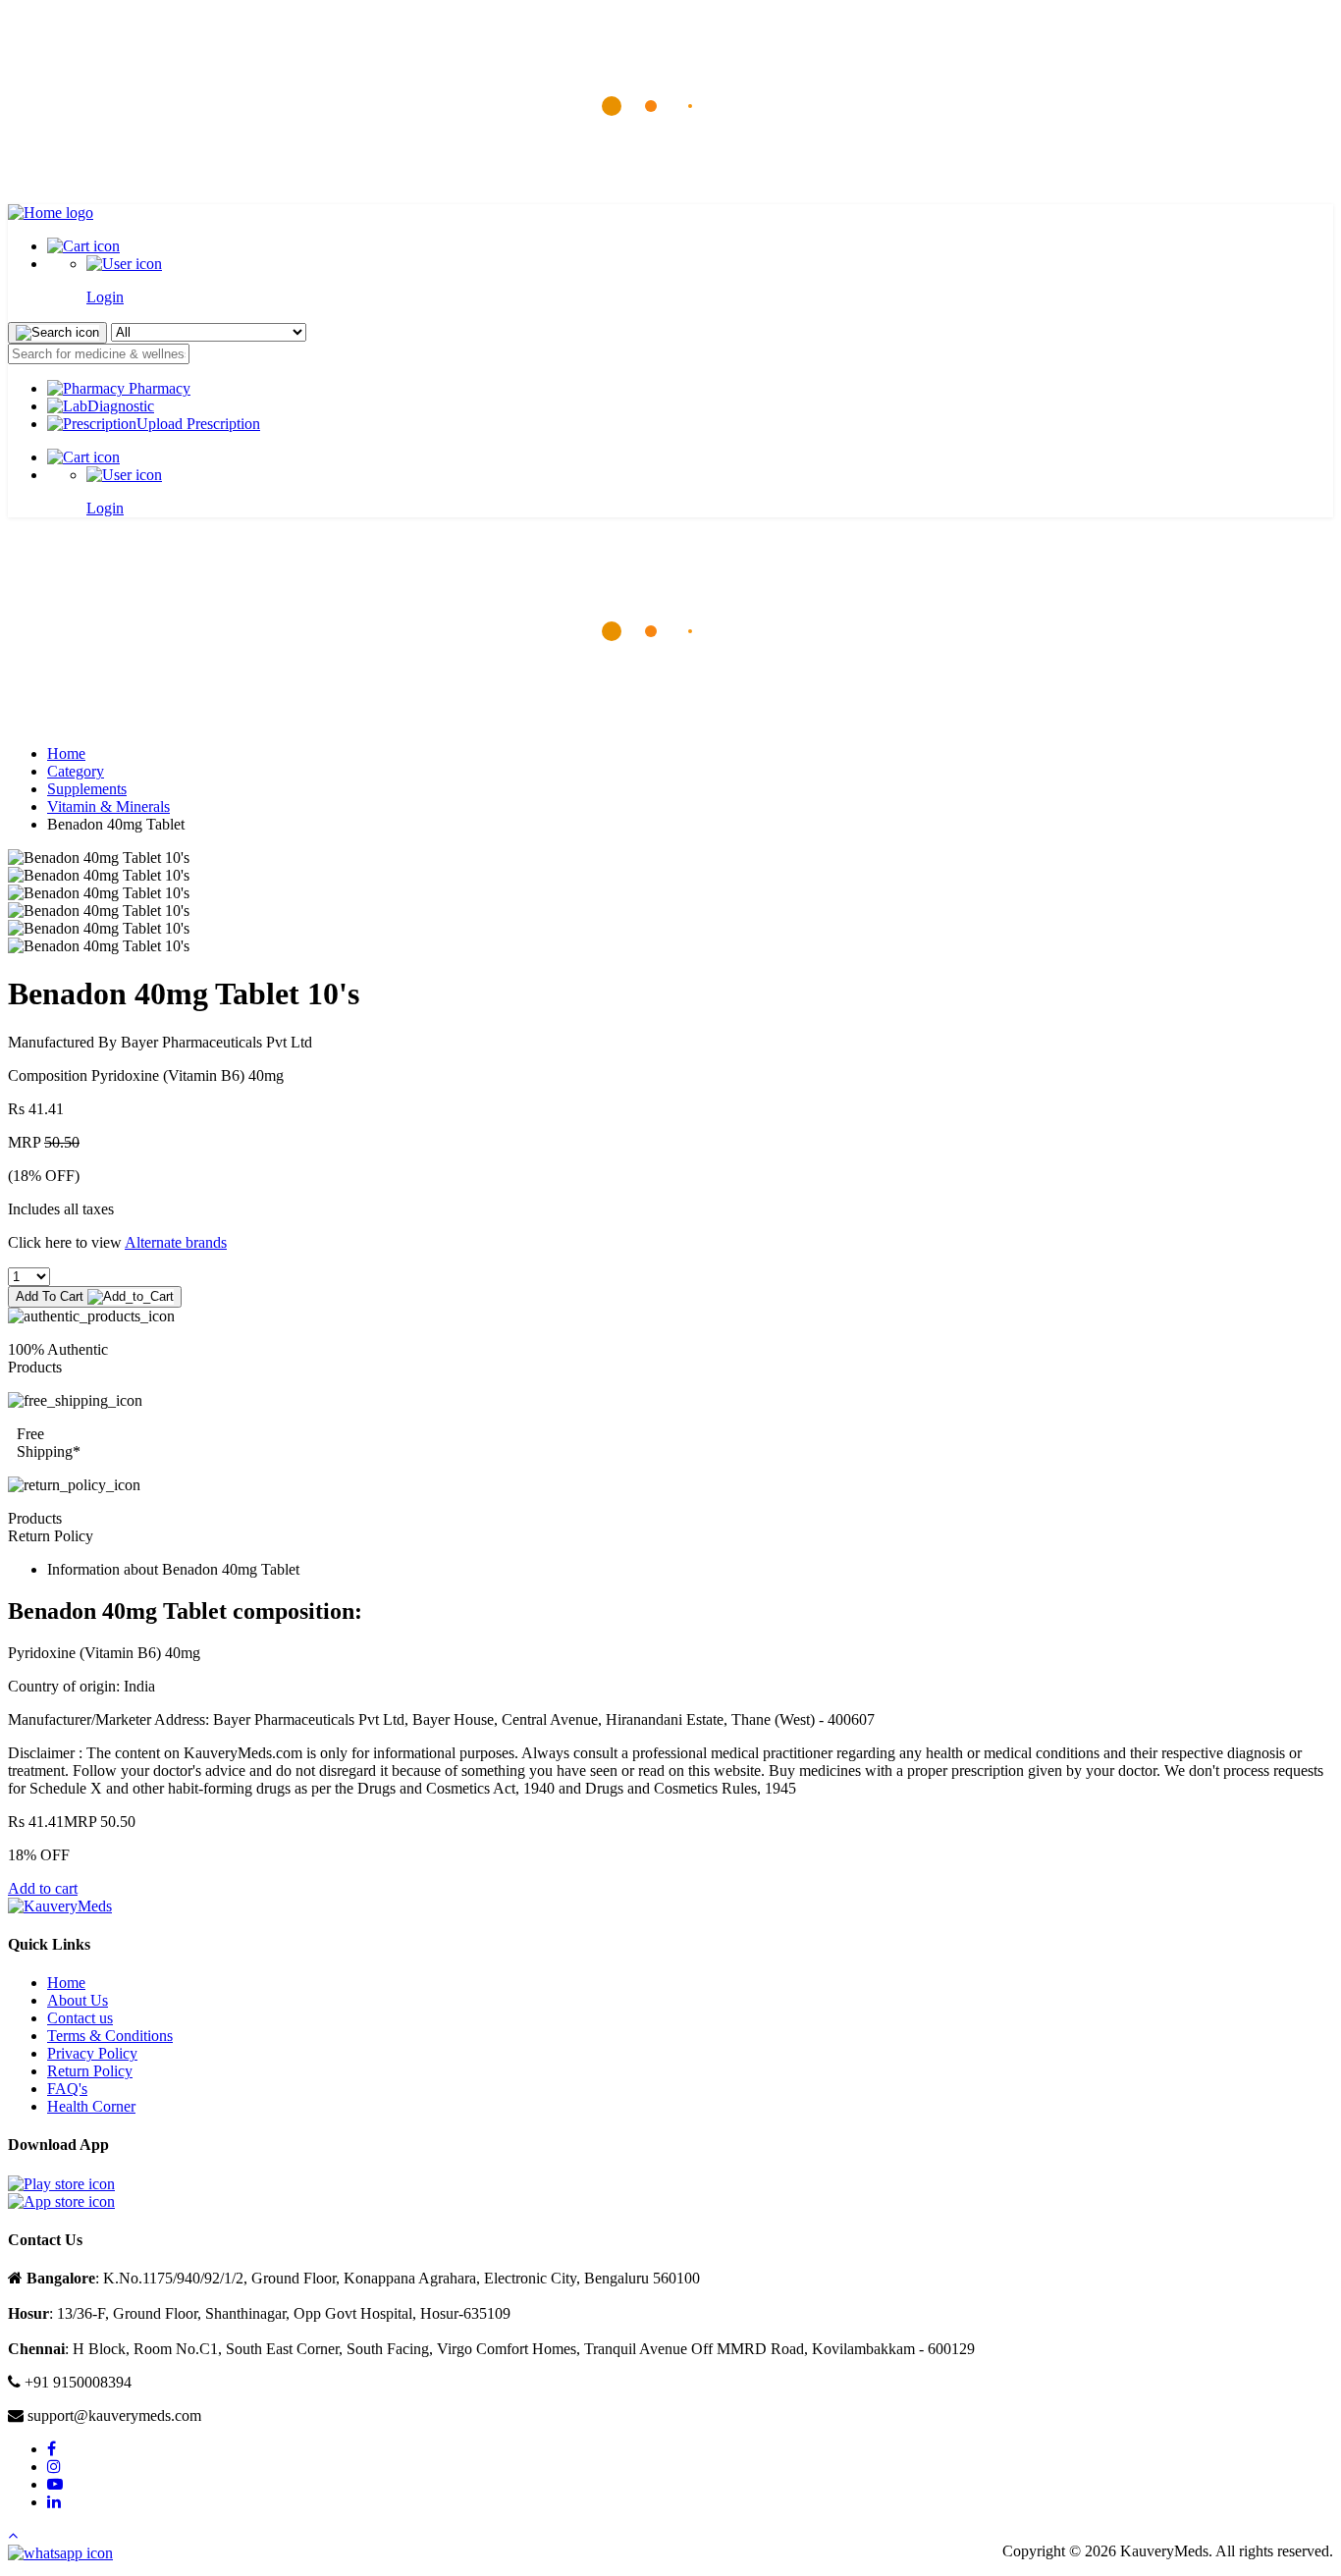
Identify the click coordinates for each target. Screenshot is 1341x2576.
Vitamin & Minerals (108, 806)
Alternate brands (176, 1242)
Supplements (87, 789)
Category (76, 771)
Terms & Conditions (110, 2036)
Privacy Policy (92, 2053)
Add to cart (43, 1888)
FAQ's (67, 2089)
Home (66, 753)
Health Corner (91, 2106)
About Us (78, 2000)
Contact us (80, 2018)
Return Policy (90, 2071)
